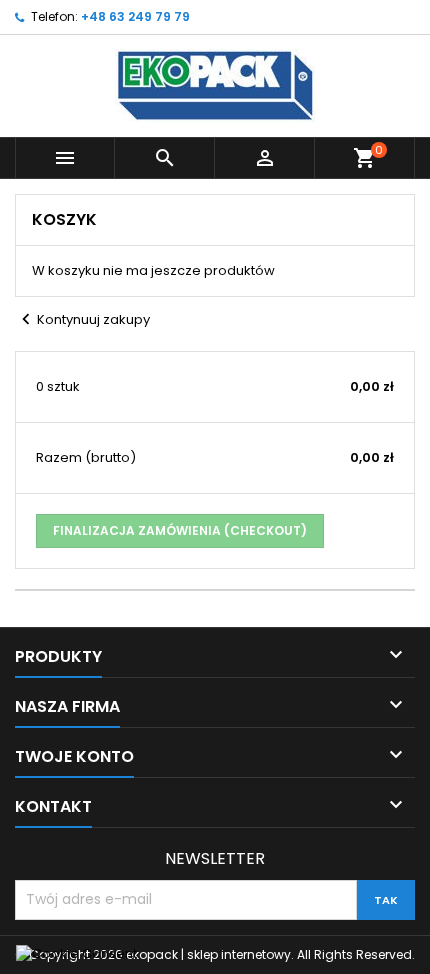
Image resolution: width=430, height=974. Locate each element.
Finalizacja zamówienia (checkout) (180, 530)
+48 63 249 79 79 (135, 16)
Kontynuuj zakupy (82, 319)
